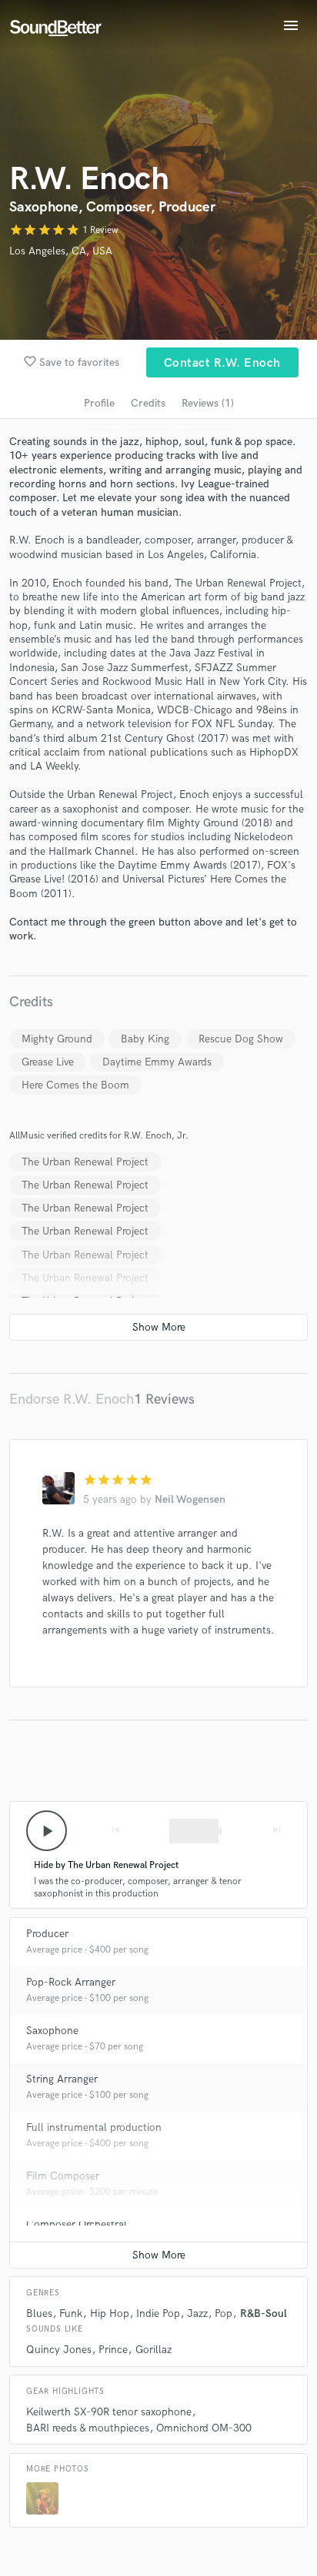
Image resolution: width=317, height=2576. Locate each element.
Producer (47, 1934)
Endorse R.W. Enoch (72, 1399)
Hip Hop (110, 2313)
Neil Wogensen (190, 1499)
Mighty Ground (57, 1039)
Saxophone (52, 2031)
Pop (224, 2313)
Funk (71, 2313)
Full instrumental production (94, 2127)
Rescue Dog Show (241, 1039)
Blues (39, 2313)
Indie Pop (158, 2313)
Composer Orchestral (77, 2224)
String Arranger (62, 2079)
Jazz (197, 2313)
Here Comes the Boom (75, 1085)
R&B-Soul (264, 2313)
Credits (148, 403)
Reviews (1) (208, 403)
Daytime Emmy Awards (157, 1062)
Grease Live (48, 1062)
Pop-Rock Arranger (71, 1982)
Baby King (145, 1039)
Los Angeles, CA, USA (61, 251)
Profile (99, 403)
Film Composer (63, 2176)
